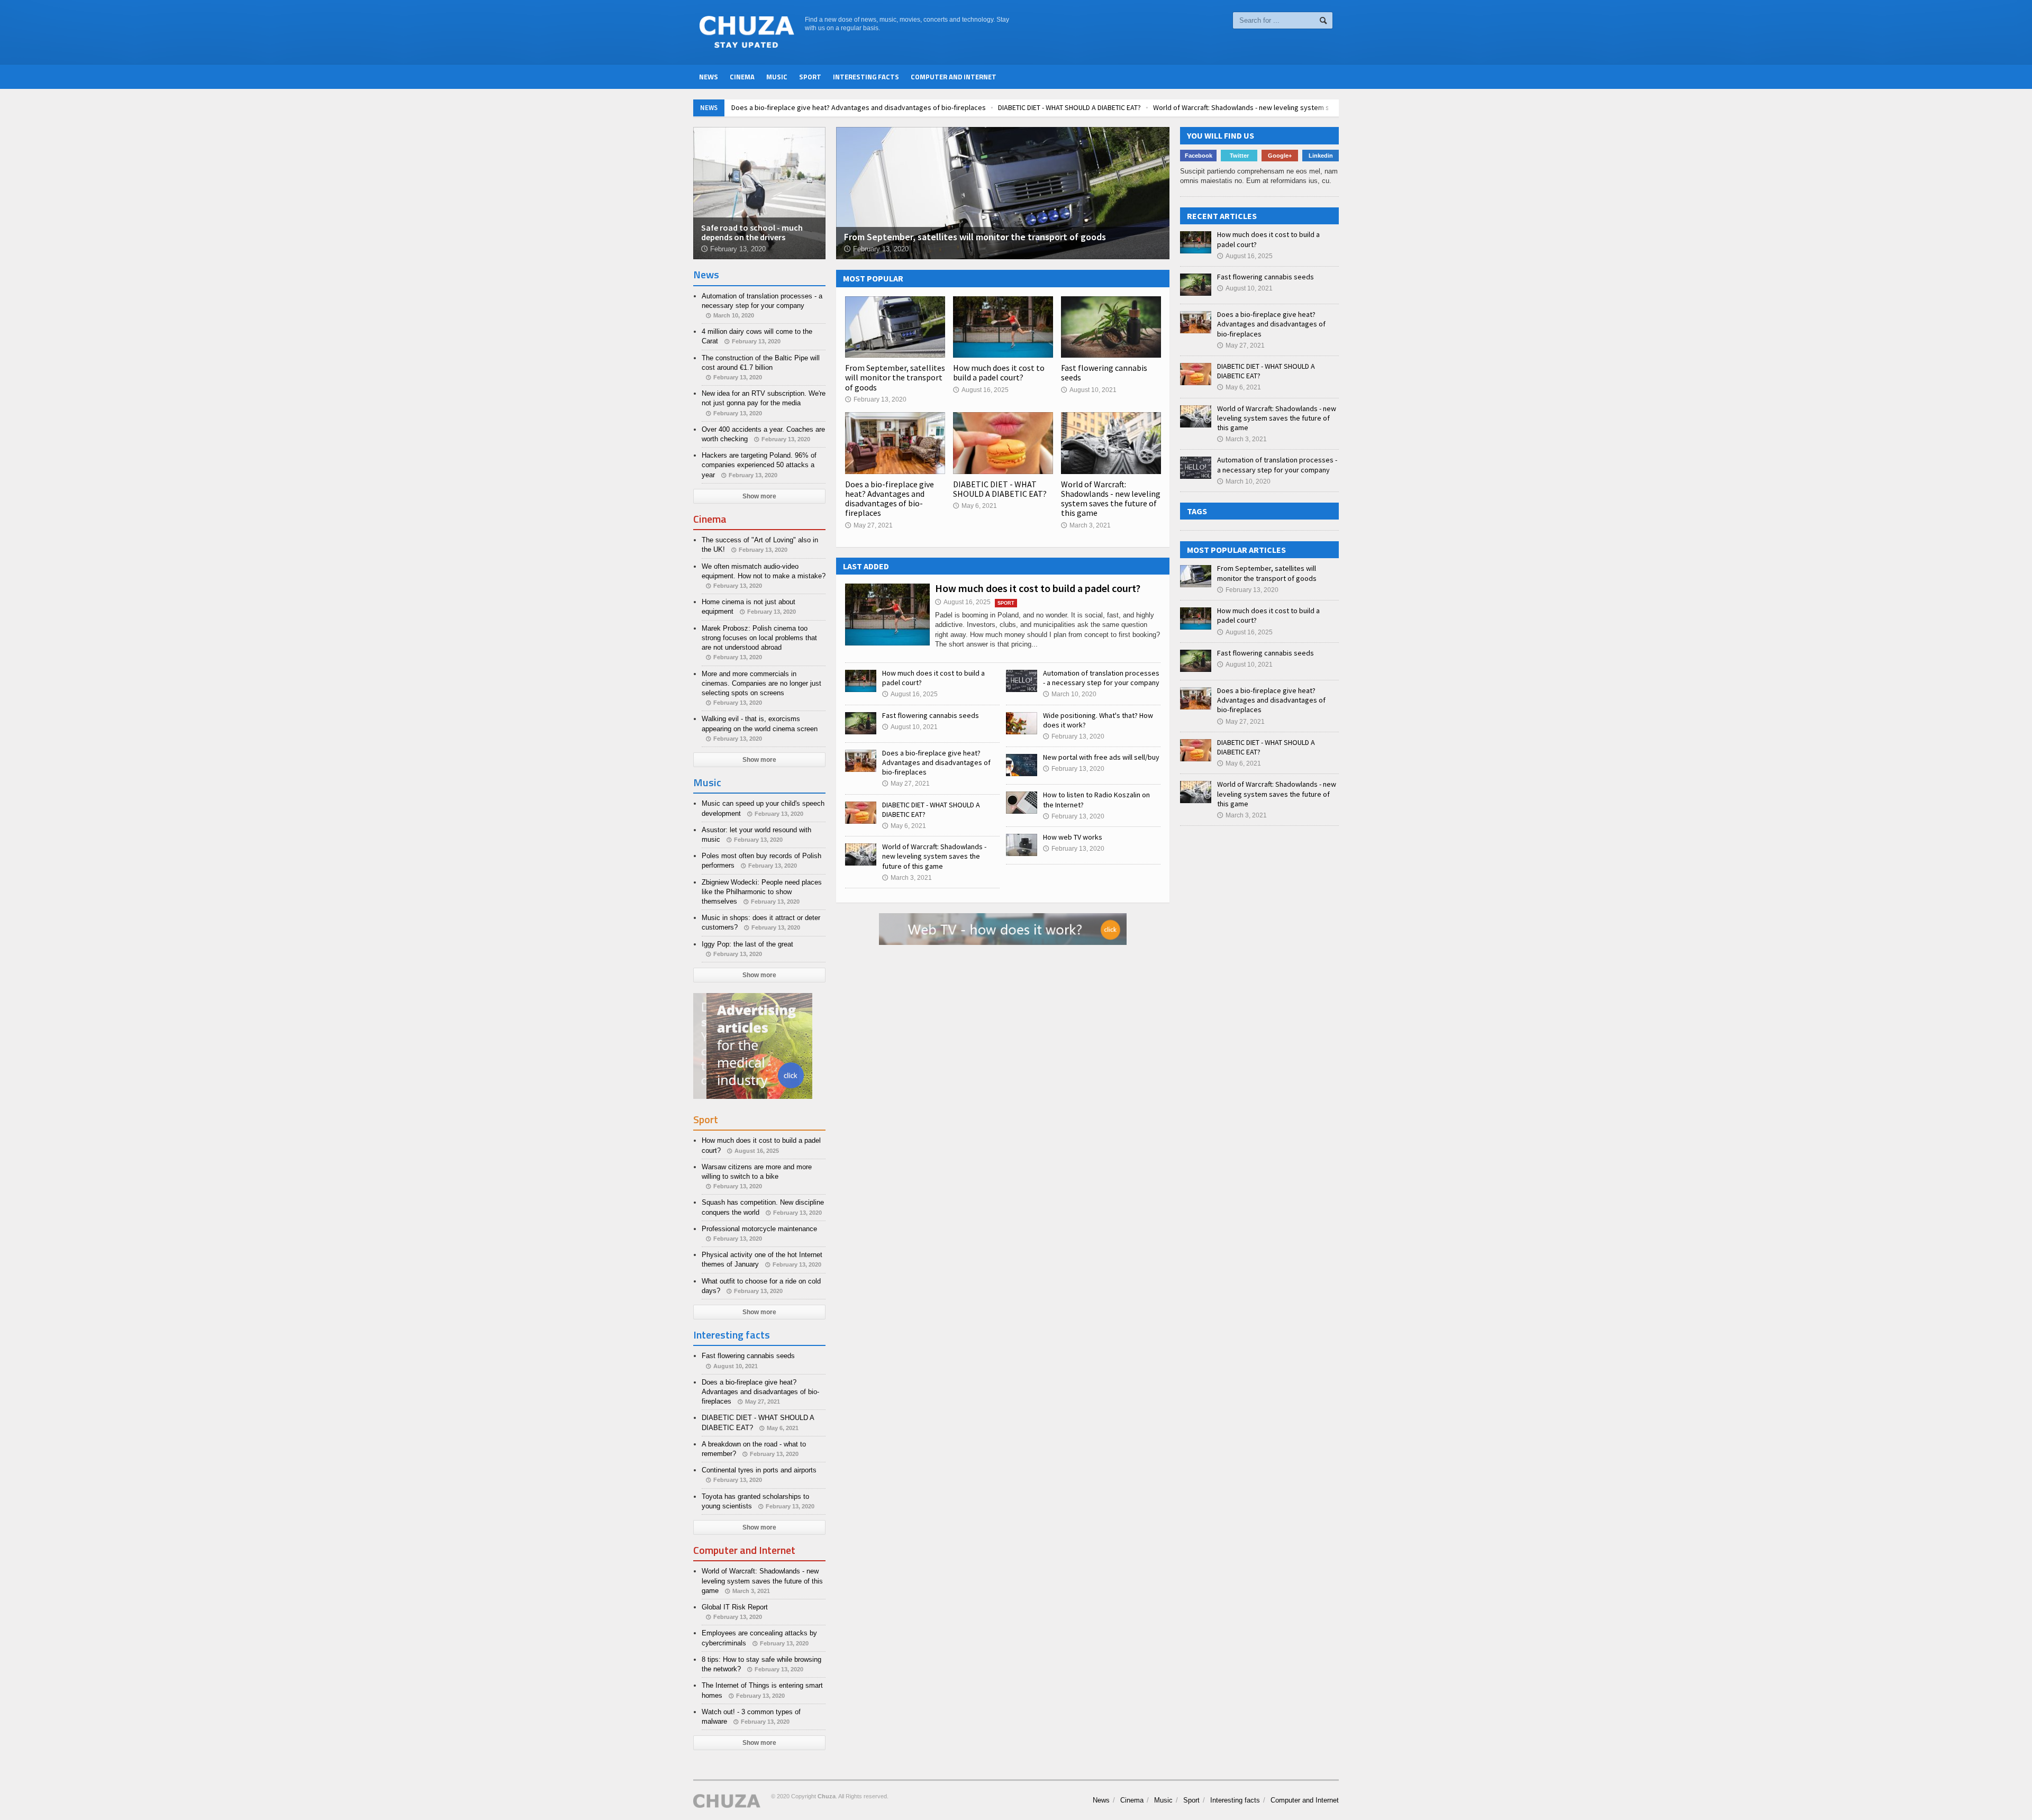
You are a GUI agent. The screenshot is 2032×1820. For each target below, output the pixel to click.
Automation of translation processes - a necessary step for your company (1101, 678)
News (709, 77)
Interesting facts (866, 77)
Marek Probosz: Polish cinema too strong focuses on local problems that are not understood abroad (759, 638)
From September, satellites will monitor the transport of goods (895, 377)
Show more (759, 496)
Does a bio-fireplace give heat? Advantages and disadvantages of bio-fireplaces (850, 107)
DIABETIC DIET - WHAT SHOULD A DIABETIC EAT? (1061, 107)
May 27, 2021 (869, 525)
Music (777, 77)
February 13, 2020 (876, 399)
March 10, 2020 (1070, 694)
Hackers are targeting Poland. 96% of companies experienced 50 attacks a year (759, 465)
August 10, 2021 (1089, 390)
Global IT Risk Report (735, 1607)
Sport (810, 77)
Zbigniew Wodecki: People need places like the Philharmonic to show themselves (762, 892)
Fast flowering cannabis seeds (1104, 372)
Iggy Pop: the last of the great (747, 944)
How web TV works (1073, 837)
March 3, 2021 (1086, 525)
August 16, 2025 (981, 390)
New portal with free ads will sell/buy (1101, 757)
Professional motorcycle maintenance (759, 1229)
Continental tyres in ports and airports (759, 1470)
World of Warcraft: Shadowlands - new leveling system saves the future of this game (1278, 107)
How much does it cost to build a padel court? (999, 372)
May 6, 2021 (975, 506)
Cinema (742, 77)
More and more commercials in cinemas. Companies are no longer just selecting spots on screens (761, 683)
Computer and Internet (954, 77)
